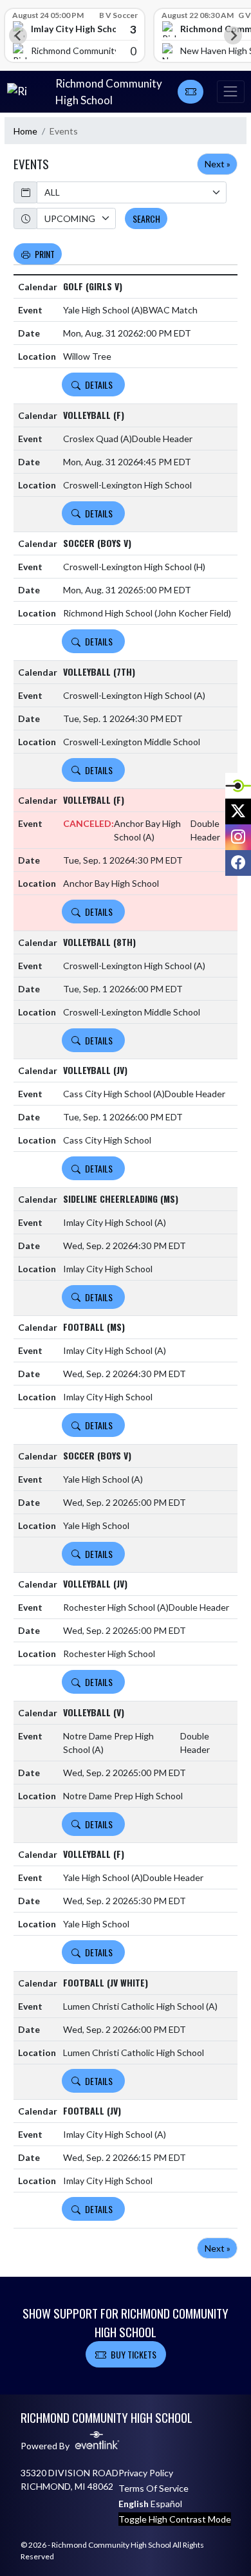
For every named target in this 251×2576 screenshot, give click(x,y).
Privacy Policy (146, 2473)
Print (45, 254)
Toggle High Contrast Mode (175, 2519)
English (134, 2504)
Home (25, 131)
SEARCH (146, 218)
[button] (191, 92)
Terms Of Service (153, 2488)
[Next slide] (233, 35)
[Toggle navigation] (230, 92)
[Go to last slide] (18, 35)
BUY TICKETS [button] (134, 2354)
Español (166, 2504)
